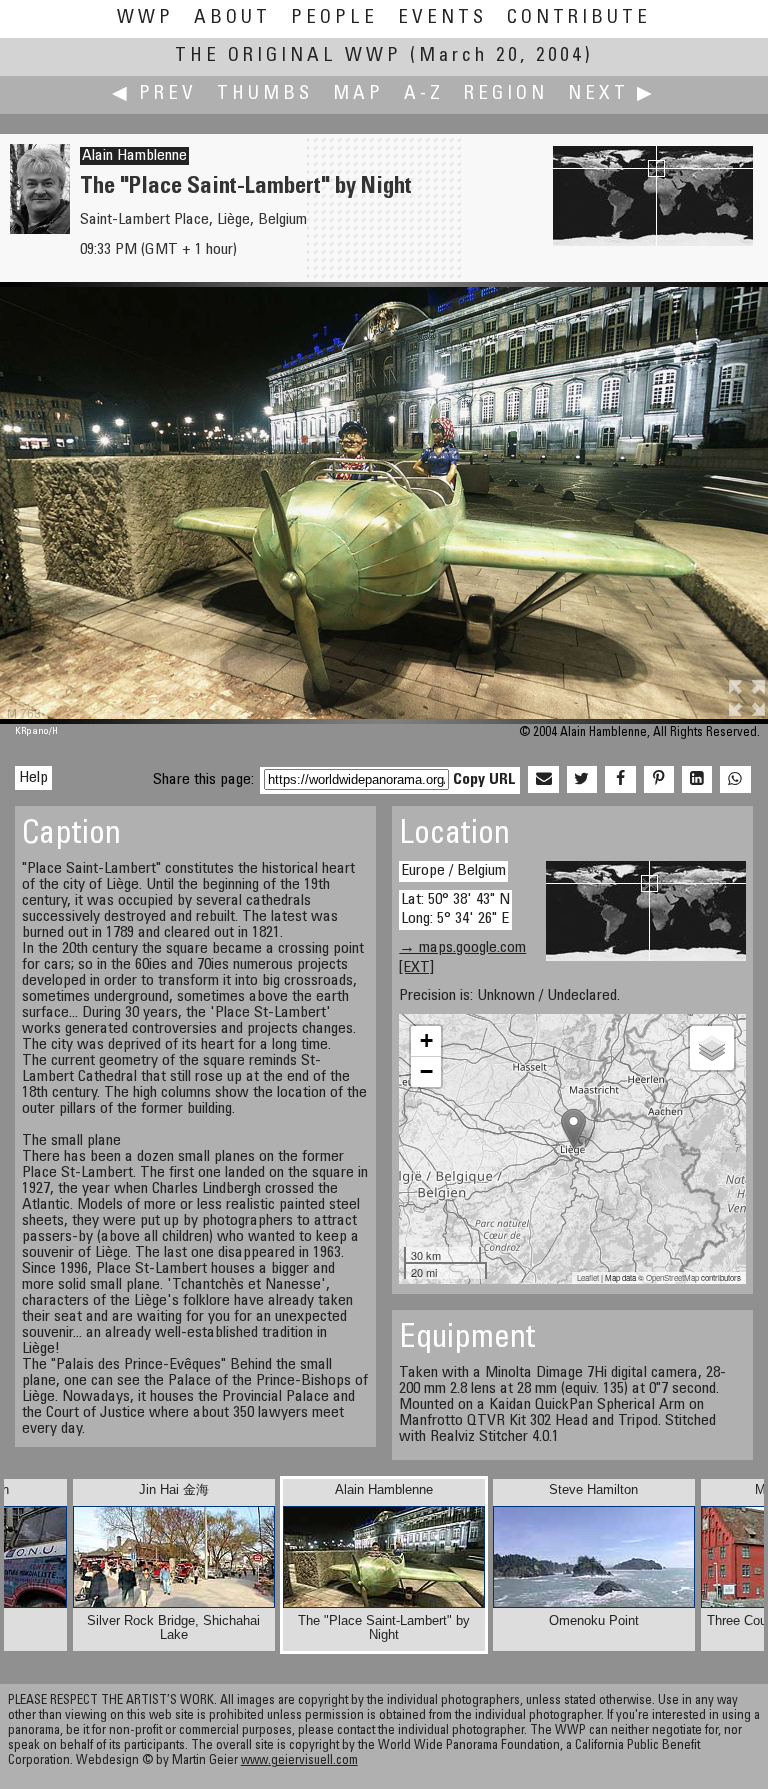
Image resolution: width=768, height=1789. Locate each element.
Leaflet (588, 1277)
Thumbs (265, 94)
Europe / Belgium (453, 871)
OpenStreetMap (672, 1277)
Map (358, 94)
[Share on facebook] (620, 780)
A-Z (424, 94)
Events (442, 18)
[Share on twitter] (582, 780)
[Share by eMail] (543, 780)
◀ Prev (154, 94)
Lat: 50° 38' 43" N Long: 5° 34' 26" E (455, 909)
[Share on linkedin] (697, 780)
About (232, 18)
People (334, 18)
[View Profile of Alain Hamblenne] (40, 230)
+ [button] (426, 1040)
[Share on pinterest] (659, 780)
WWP (145, 18)
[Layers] (712, 1048)
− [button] (426, 1071)
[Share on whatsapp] (735, 780)
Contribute (579, 18)
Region (506, 94)
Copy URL (484, 780)
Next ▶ (612, 94)
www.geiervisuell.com (299, 1761)
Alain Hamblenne (134, 156)
